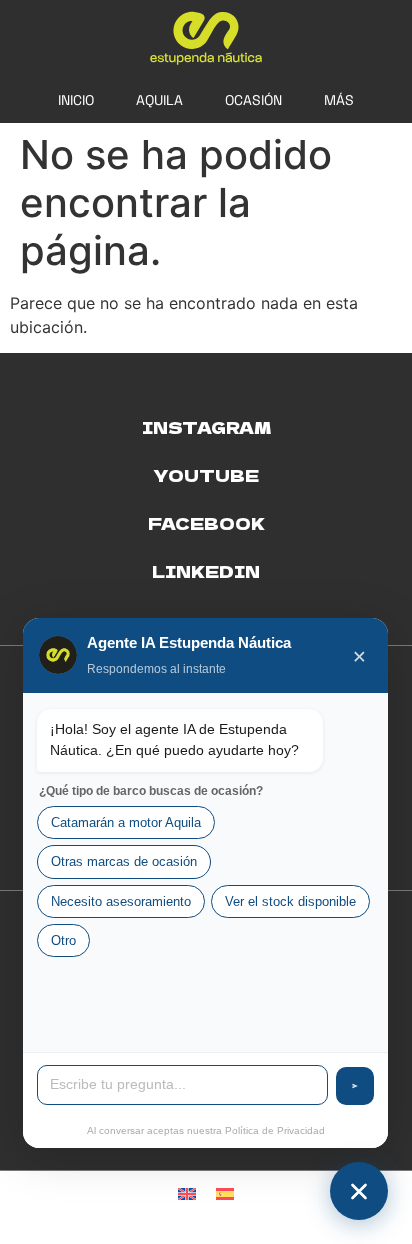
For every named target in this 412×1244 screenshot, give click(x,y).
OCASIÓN (253, 100)
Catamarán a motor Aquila (126, 822)
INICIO (76, 100)
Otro (63, 940)
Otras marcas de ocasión (124, 861)
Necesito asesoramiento (121, 901)
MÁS (339, 100)
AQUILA (159, 100)
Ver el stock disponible (290, 901)
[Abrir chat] (359, 1191)
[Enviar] (355, 1086)
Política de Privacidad (275, 1130)
